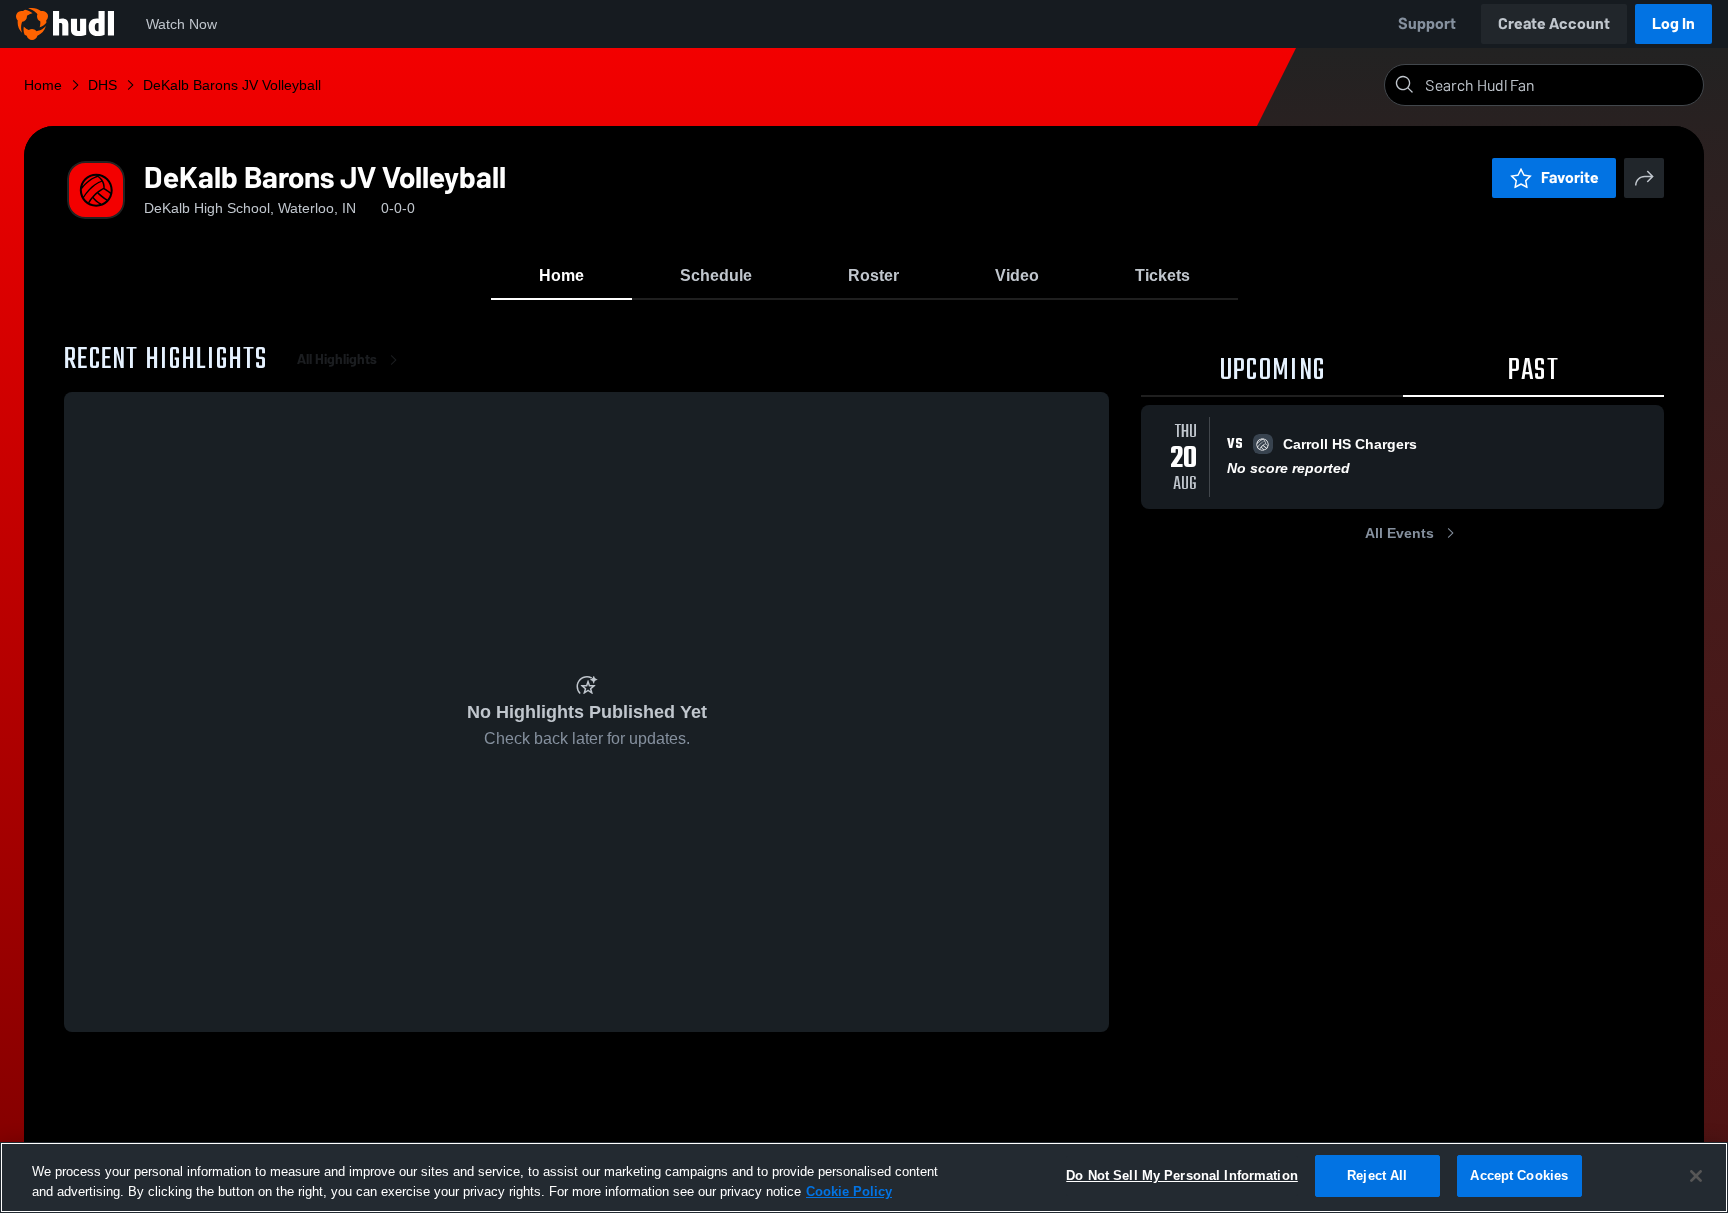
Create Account (1554, 23)
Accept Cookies (1519, 1175)
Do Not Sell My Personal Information (1182, 1175)
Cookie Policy (849, 1191)
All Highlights (337, 359)
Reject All (1377, 1175)
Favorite (1570, 177)
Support (1427, 23)
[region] (864, 1177)
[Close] (1696, 1176)
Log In (1673, 23)
